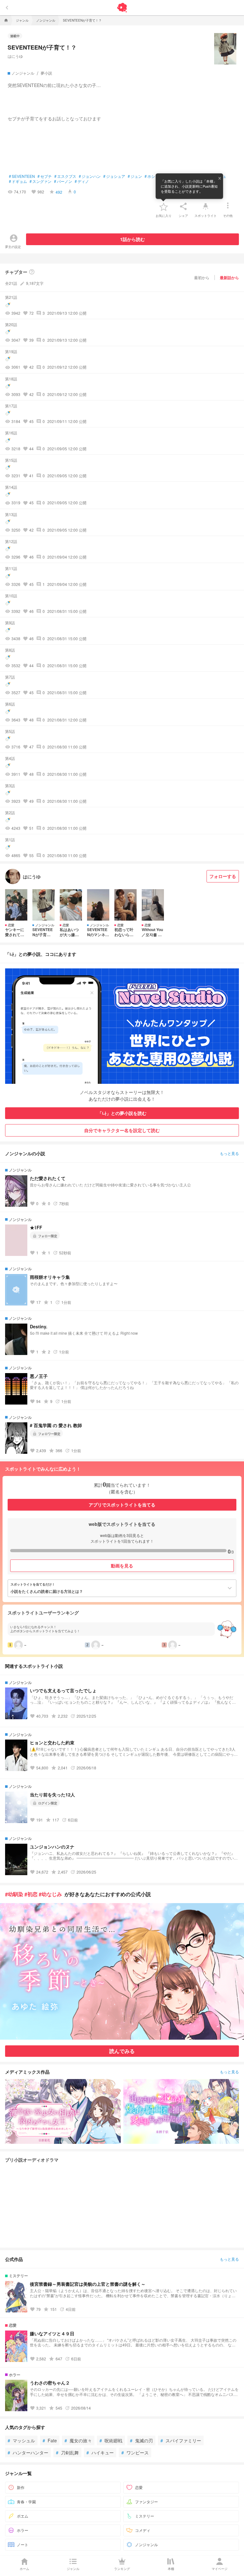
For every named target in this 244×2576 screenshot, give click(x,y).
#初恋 (31, 1894)
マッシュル (21, 2440)
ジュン (135, 176)
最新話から (229, 278)
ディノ (82, 181)
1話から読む (132, 239)
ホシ (150, 176)
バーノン (63, 181)
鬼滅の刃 (141, 2440)
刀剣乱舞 (67, 2452)
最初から (202, 277)
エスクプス (65, 176)
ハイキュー (100, 2452)
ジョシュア (114, 176)
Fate (50, 2440)
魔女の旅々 (78, 2440)
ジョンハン (90, 176)
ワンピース (135, 2452)
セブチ (45, 176)
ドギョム (18, 181)
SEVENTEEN (22, 176)
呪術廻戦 (111, 2440)
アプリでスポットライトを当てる (122, 1505)
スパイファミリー (181, 2440)
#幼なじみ (50, 1894)
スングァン (41, 181)
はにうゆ (15, 56)
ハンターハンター (28, 2452)
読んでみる (122, 2051)
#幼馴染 (14, 1894)
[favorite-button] (164, 206)
